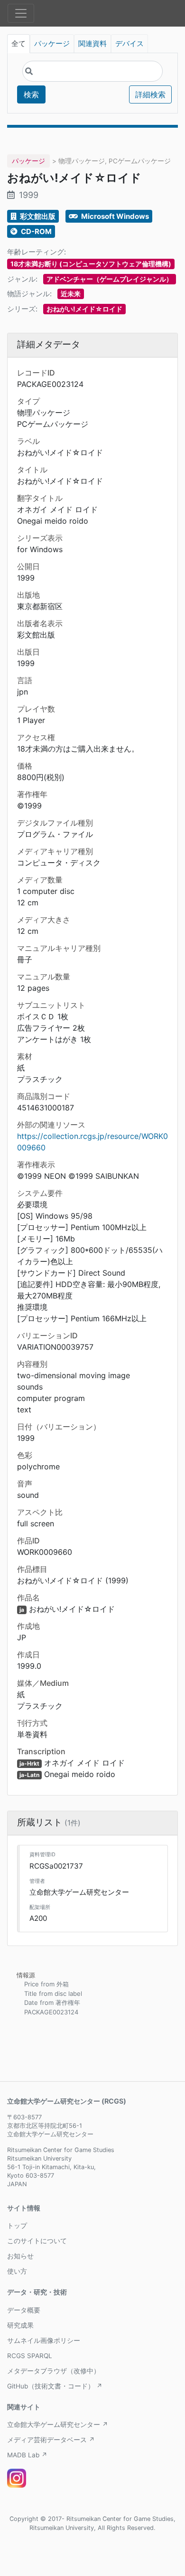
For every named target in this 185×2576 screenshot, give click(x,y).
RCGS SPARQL (30, 2356)
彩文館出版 (37, 216)
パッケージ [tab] (52, 44)
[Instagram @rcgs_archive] (17, 2478)
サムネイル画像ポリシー (44, 2341)
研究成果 (20, 2325)
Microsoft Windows (114, 216)
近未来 (71, 294)
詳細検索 (150, 94)
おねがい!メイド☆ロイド (84, 309)
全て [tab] (18, 44)
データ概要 (24, 2310)
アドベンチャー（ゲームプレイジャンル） (110, 279)
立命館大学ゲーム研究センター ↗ (58, 2425)
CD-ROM (36, 231)
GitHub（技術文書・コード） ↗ (55, 2386)
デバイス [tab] (129, 44)
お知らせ (20, 2256)
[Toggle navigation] (21, 13)
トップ (17, 2226)
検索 (31, 94)
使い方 (17, 2271)
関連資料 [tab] (92, 44)
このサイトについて (37, 2241)
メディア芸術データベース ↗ (51, 2440)
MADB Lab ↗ (27, 2455)
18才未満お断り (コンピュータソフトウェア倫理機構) (91, 264)
